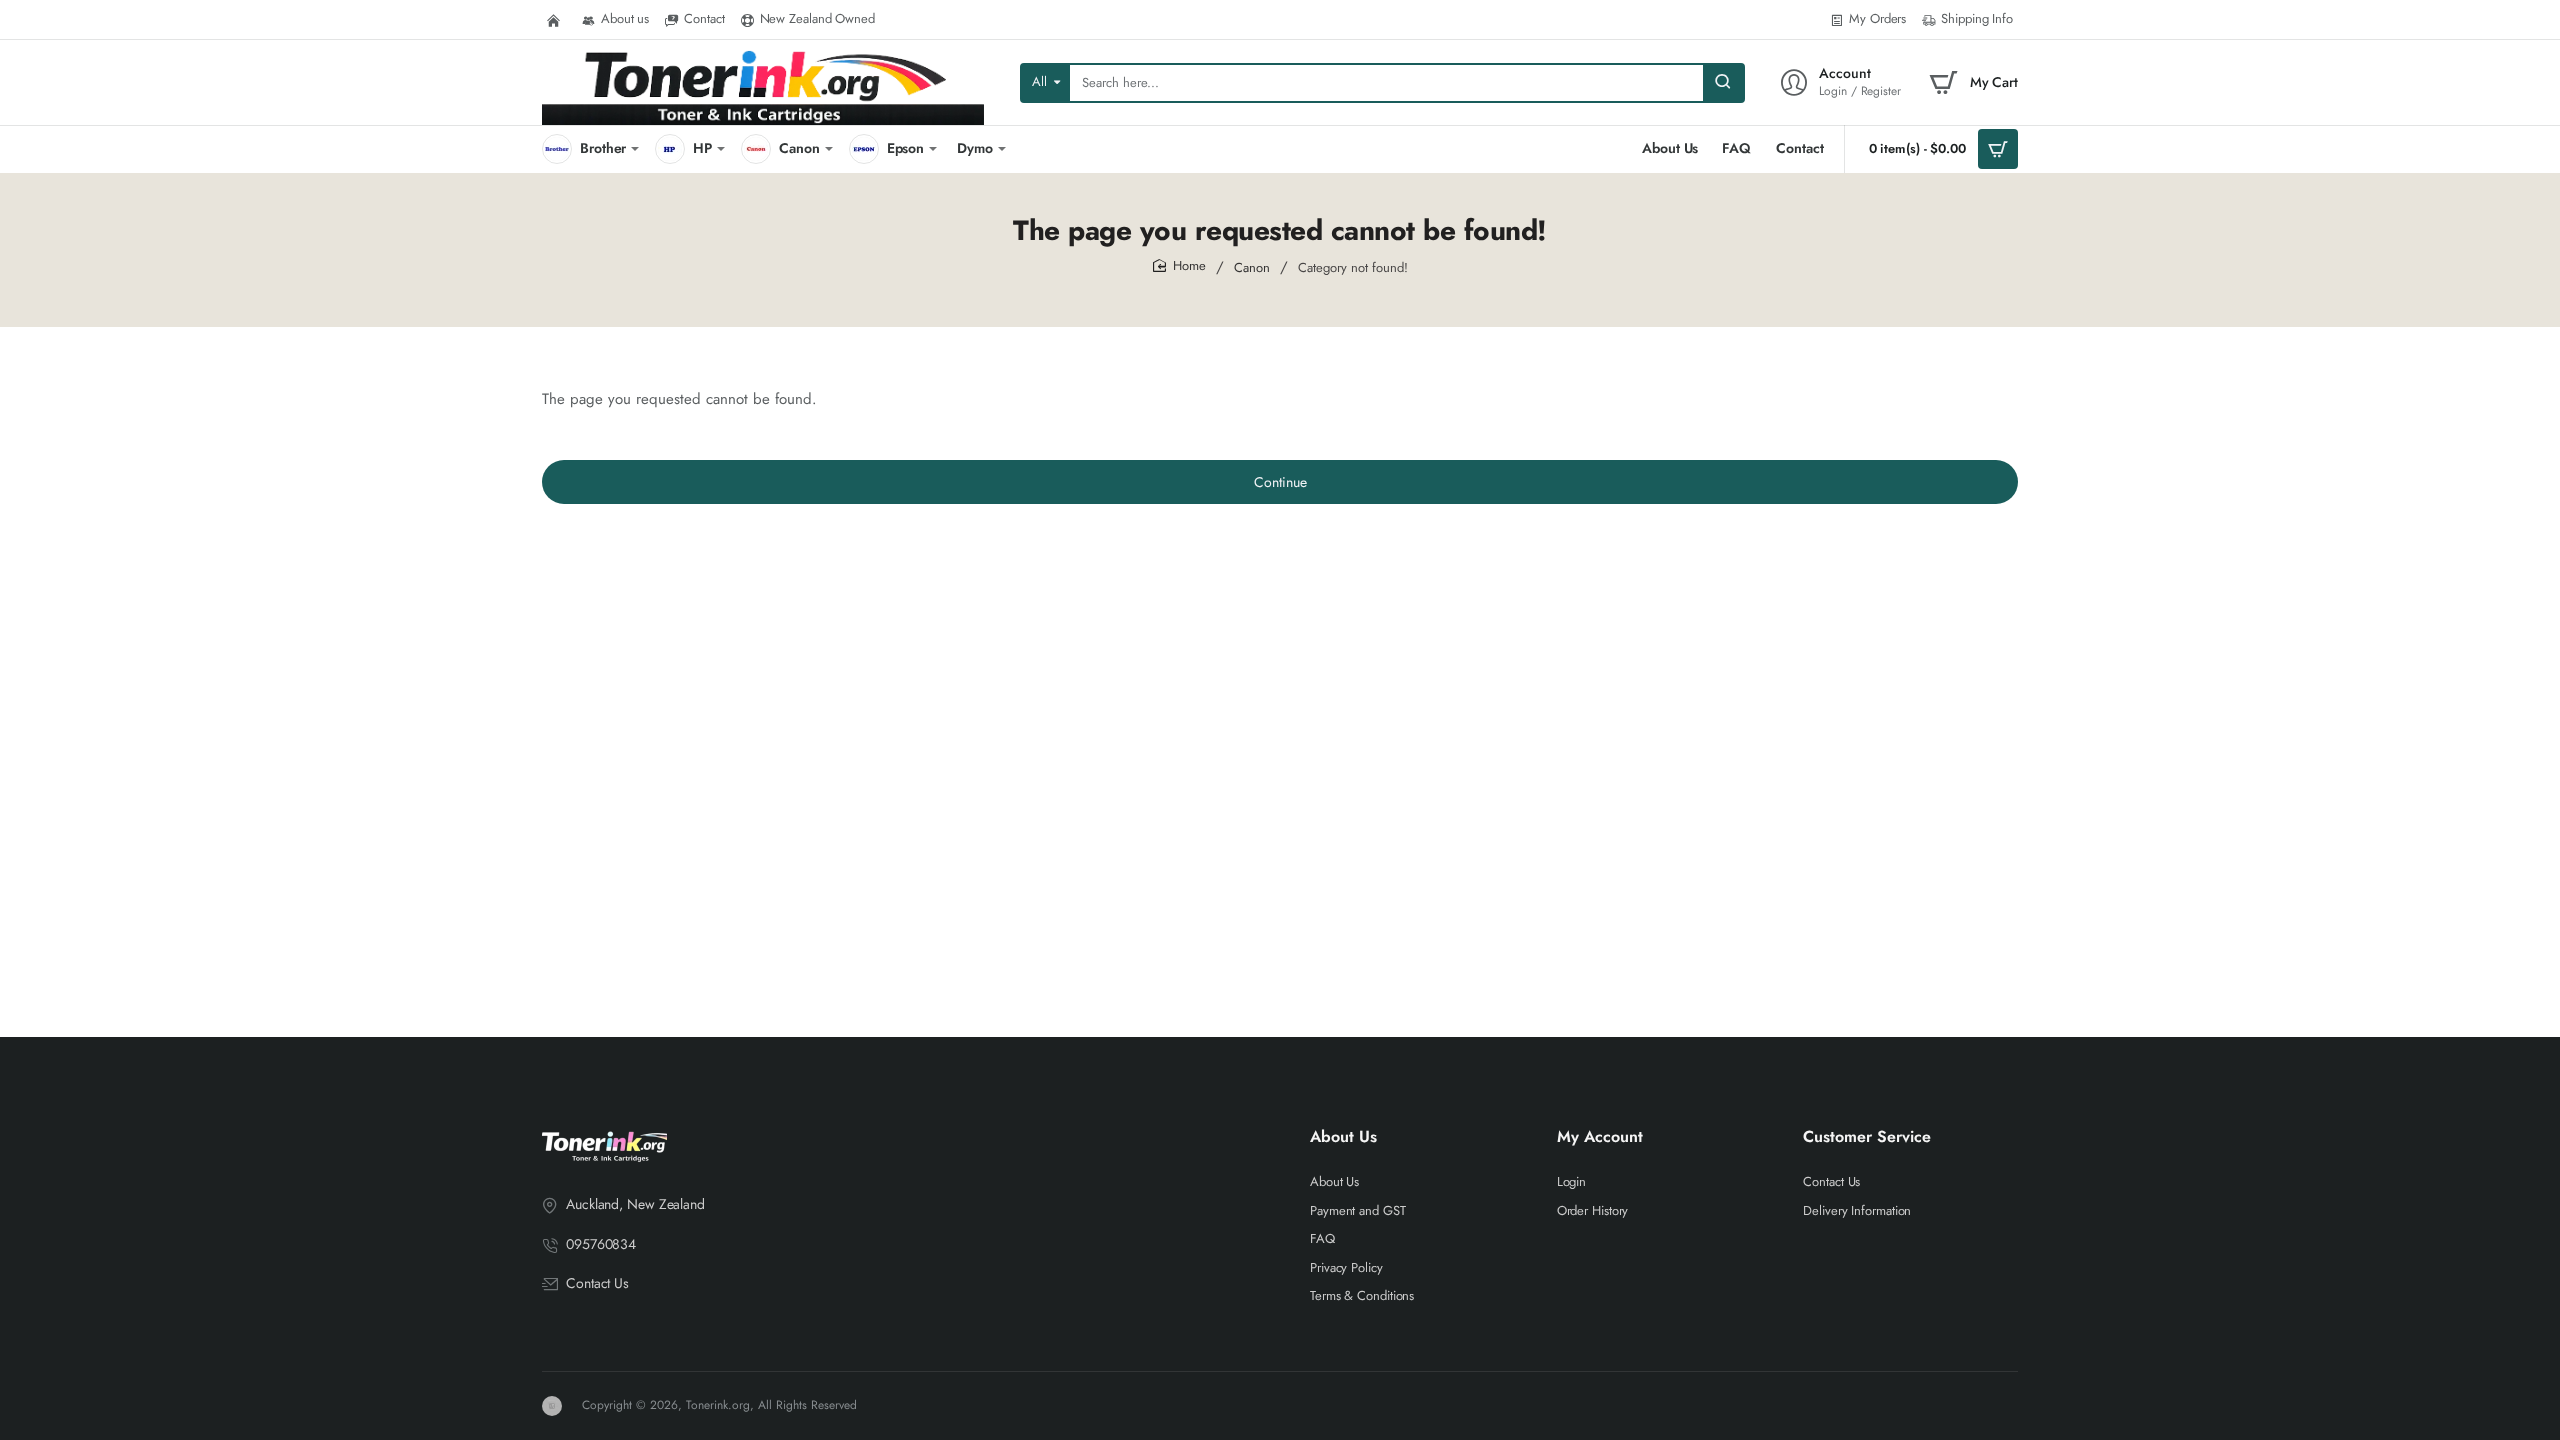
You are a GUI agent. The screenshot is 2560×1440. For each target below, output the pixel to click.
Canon (1252, 267)
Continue (1280, 482)
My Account (1600, 1137)
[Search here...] (1723, 83)
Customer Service (1867, 1137)
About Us (1343, 1137)
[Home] (556, 20)
